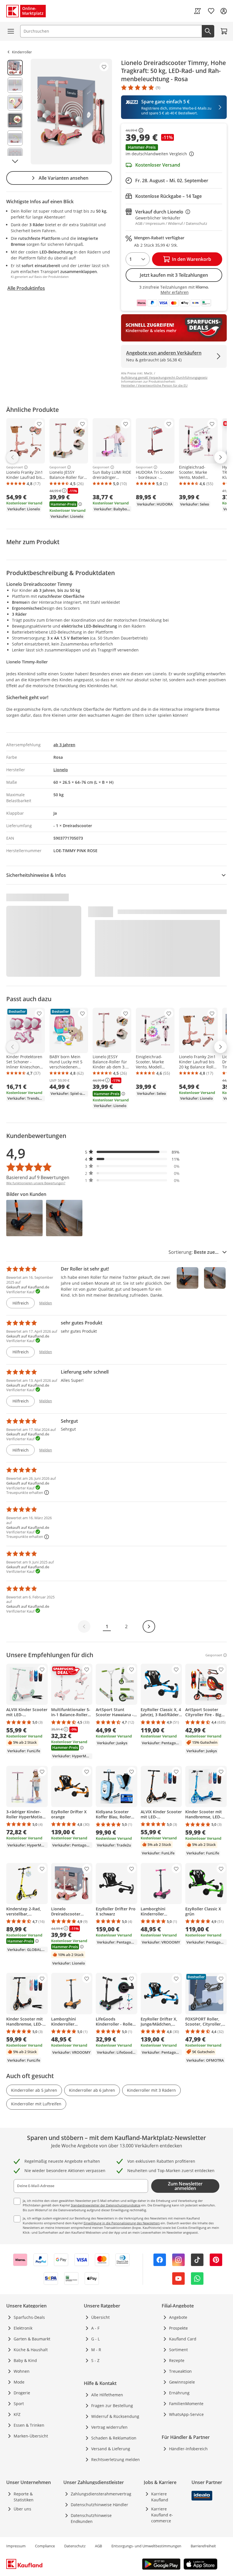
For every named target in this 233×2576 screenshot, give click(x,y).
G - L (95, 2339)
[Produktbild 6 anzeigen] (15, 156)
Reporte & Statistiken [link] (24, 2497)
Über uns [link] (22, 2509)
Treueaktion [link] (180, 2371)
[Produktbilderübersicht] (15, 112)
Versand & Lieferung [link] (111, 2449)
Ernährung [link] (179, 2393)
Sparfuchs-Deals (29, 2317)
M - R (96, 2350)
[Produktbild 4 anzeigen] (15, 120)
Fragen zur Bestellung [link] (112, 2406)
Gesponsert (15, 467)
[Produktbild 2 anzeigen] (15, 85)
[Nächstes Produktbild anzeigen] (15, 161)
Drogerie (22, 2393)
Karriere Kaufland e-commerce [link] (162, 2515)
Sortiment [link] (178, 2350)
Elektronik (23, 2328)
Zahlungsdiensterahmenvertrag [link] (101, 2494)
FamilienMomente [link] (186, 2404)
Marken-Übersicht (31, 2436)
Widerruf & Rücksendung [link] (115, 2416)
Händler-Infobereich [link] (188, 2449)
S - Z (95, 2360)
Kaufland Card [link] (183, 2339)
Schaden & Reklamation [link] (114, 2438)
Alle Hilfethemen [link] (107, 2395)
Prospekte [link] (178, 2328)
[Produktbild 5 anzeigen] (15, 138)
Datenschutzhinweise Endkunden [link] (91, 2518)
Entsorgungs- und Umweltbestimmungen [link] (146, 2546)
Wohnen (22, 2371)
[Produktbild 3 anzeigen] (15, 103)
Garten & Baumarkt (32, 2339)
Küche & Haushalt (31, 2350)
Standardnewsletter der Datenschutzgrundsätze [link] (106, 2205)
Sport (19, 2404)
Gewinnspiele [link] (182, 2382)
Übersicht (100, 2317)
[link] (197, 11)
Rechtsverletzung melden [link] (116, 2459)
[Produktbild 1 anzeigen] (15, 68)
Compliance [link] (45, 2546)
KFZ (17, 2414)
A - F (95, 2328)
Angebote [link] (178, 2317)
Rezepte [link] (177, 2360)
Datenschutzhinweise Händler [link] (99, 2505)
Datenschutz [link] (75, 2546)
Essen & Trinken (29, 2425)
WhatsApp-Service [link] (186, 2414)
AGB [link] (98, 2546)
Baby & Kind (25, 2360)
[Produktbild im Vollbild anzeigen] (71, 112)
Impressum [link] (16, 2546)
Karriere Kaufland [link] (160, 2497)
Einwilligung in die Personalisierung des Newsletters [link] (122, 2223)
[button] (174, 151)
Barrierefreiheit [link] (203, 2546)
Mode (19, 2382)
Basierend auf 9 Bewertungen (38, 1177)
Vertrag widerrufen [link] (109, 2427)
